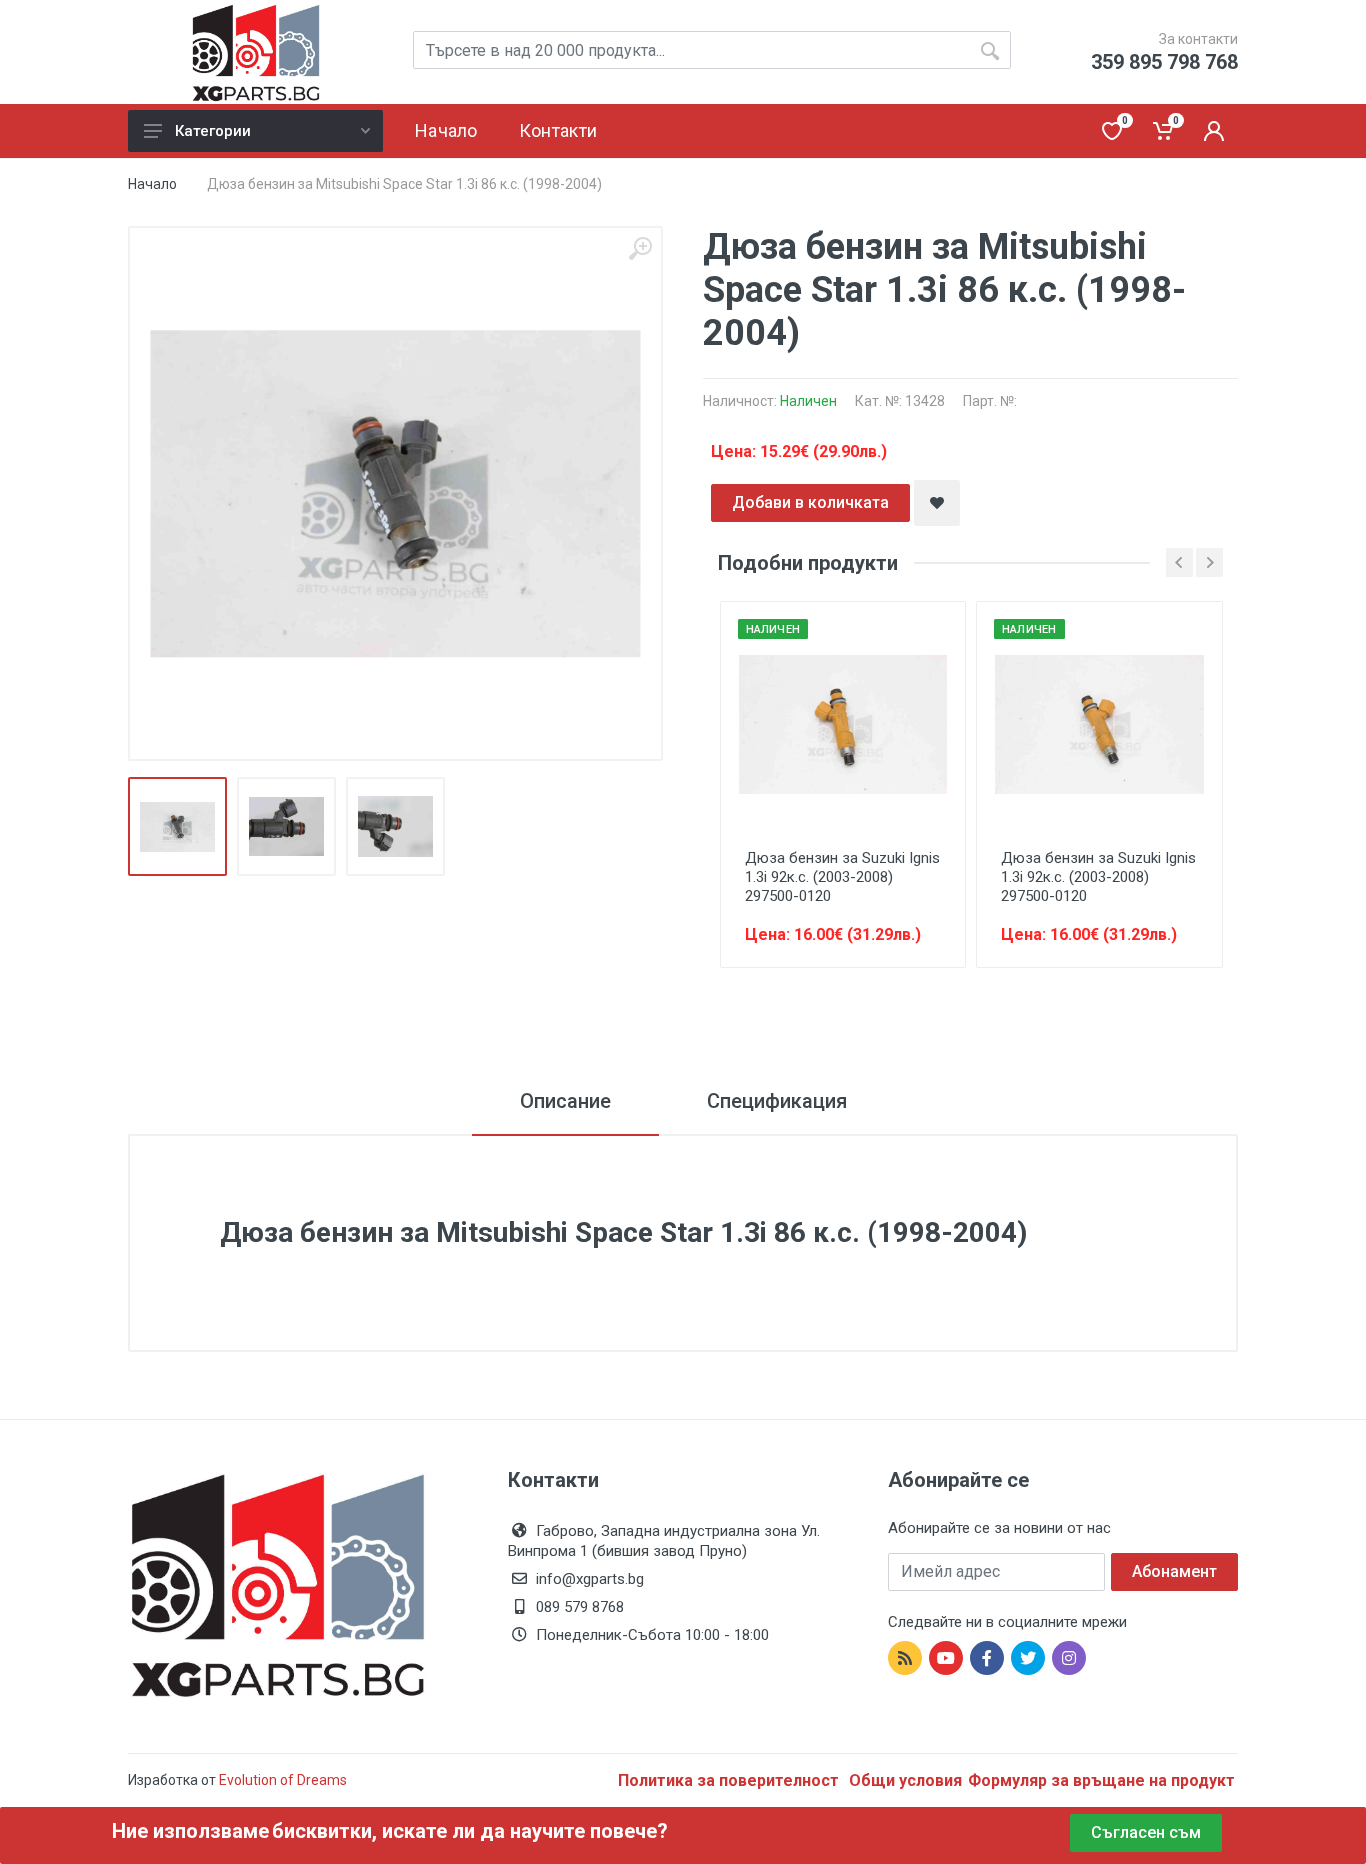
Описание (565, 1101)
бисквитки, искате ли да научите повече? (470, 1831)
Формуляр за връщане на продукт (1101, 1780)
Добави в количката (810, 502)
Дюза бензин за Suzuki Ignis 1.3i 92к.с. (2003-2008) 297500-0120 (842, 877)
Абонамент (1174, 1571)
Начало (152, 184)
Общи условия (905, 1780)
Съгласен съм (1146, 1832)
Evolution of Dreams (281, 1780)
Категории (213, 131)
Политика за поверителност (730, 1780)
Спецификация (777, 1101)
